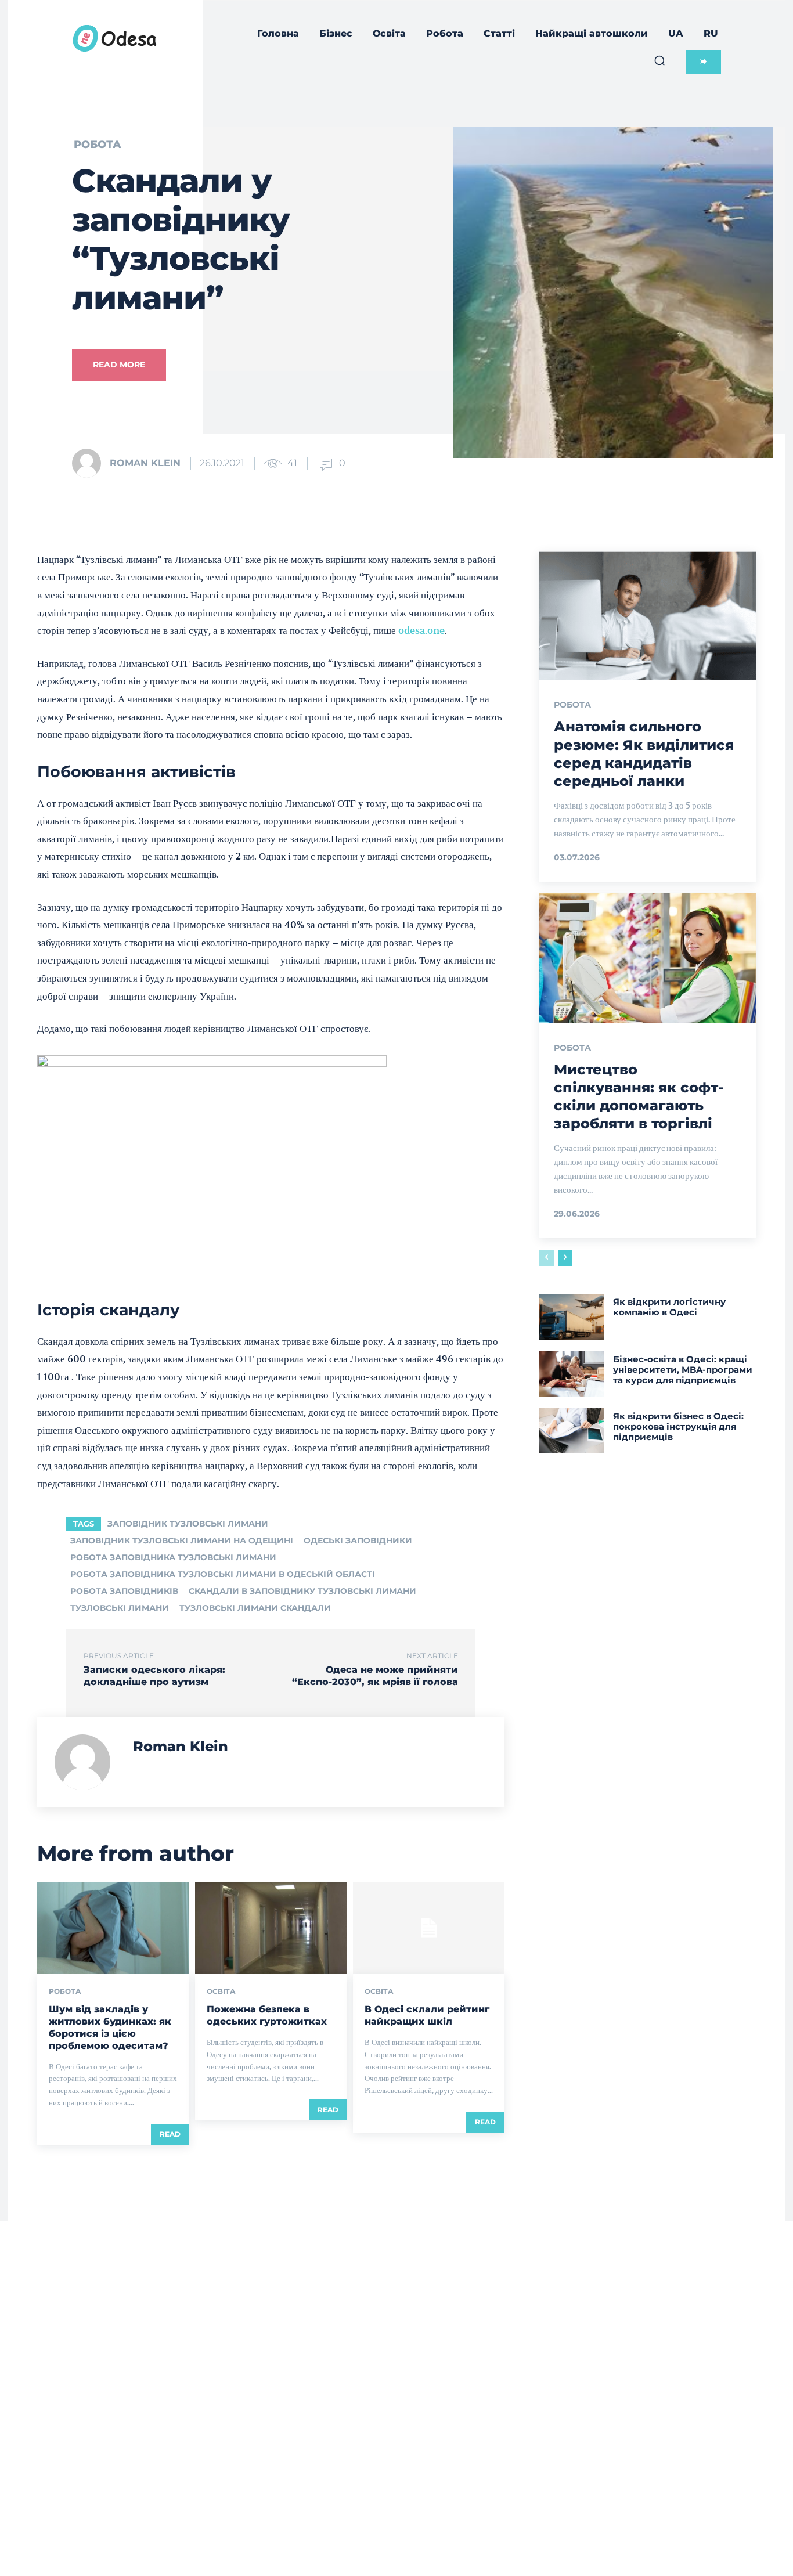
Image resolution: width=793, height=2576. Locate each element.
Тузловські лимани (120, 1608)
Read (170, 2134)
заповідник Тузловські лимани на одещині (182, 1540)
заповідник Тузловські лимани (188, 1524)
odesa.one (421, 630)
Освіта (221, 1991)
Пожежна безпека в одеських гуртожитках (267, 2015)
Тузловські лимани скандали (255, 1608)
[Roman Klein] (90, 463)
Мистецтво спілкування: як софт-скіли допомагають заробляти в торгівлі (639, 1097)
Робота (98, 145)
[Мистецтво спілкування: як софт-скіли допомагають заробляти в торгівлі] (648, 958)
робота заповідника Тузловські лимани (173, 1557)
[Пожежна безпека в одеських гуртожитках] (271, 1928)
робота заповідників (124, 1591)
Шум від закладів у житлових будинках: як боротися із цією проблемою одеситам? (110, 2027)
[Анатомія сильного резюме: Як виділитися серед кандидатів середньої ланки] (648, 616)
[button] (659, 60)
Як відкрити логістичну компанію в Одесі (669, 1307)
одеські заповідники (358, 1540)
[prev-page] (547, 1258)
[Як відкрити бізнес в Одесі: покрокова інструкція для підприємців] (572, 1431)
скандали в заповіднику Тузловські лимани (302, 1591)
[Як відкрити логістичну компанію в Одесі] (572, 1316)
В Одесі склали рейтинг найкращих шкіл (427, 2015)
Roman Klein (145, 463)
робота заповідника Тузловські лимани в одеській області (223, 1574)
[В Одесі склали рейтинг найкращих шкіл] (429, 1928)
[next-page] (565, 1258)
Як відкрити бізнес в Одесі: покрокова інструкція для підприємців (678, 1426)
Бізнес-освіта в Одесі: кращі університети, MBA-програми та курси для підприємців (683, 1370)
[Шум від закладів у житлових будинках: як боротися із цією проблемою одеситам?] (113, 1928)
